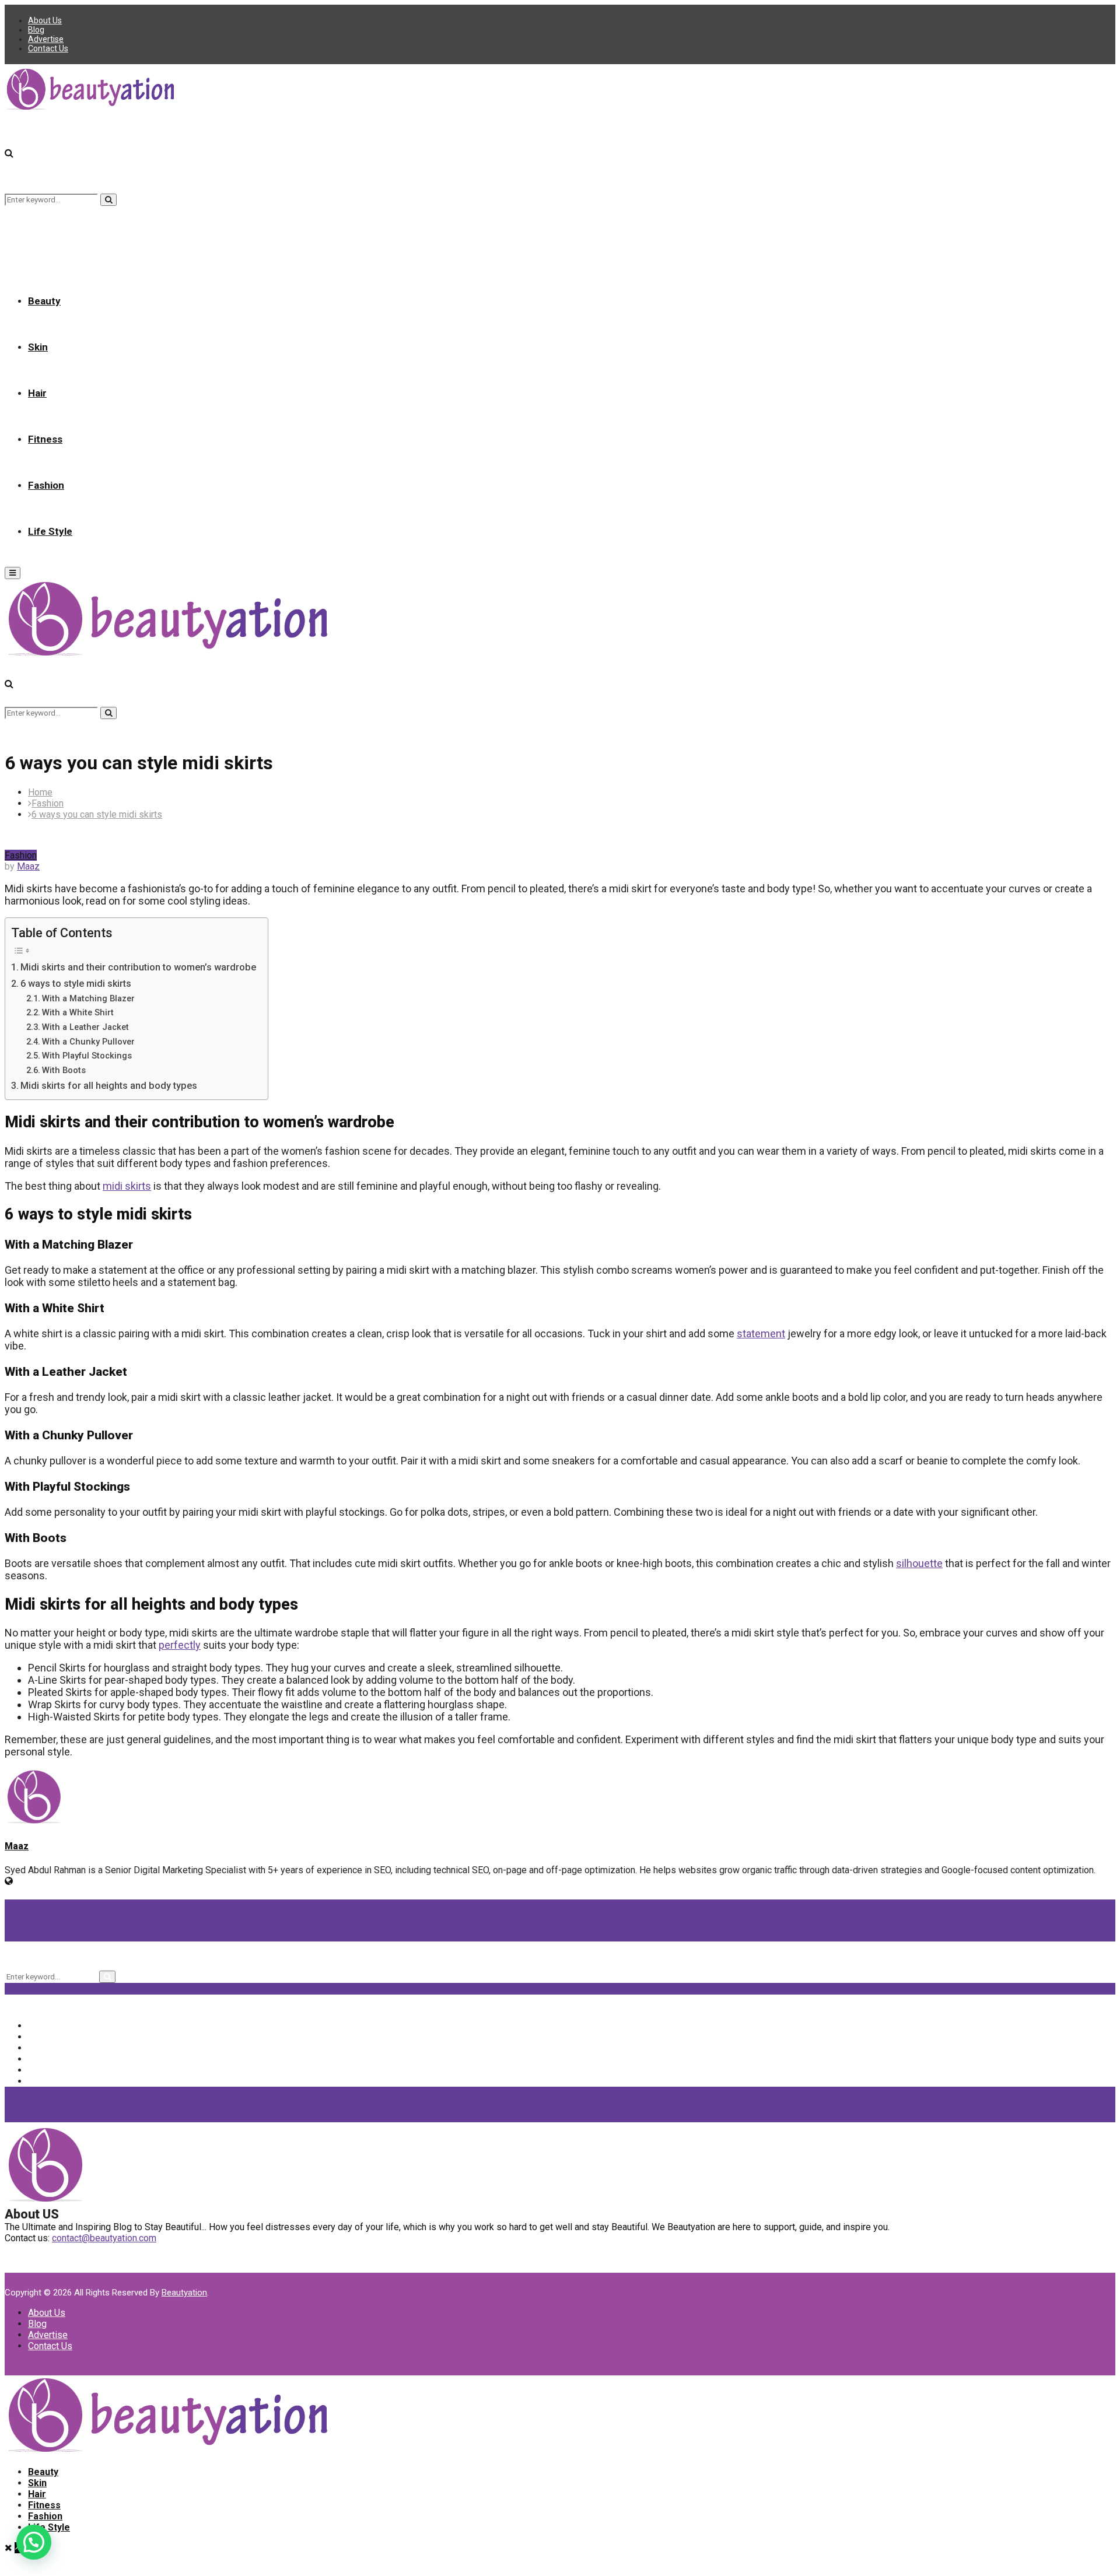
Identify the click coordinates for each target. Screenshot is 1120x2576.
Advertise (46, 39)
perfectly (180, 1645)
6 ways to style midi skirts (76, 984)
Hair (37, 393)
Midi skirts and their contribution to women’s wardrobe (138, 967)
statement (761, 1333)
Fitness (45, 439)
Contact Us (48, 48)
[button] (34, 2542)
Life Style (50, 531)
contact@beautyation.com (104, 2238)
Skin (38, 347)
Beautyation (184, 2293)
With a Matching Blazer (88, 998)
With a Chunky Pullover (88, 1042)
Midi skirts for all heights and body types (109, 1086)
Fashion (46, 485)
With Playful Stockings (87, 1056)
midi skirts (127, 1186)
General (53, 2070)
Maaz (28, 866)
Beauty (44, 301)
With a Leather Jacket (85, 1027)
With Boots (64, 1070)
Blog (36, 30)
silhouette (919, 1563)
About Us (45, 20)
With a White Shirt (78, 1012)
